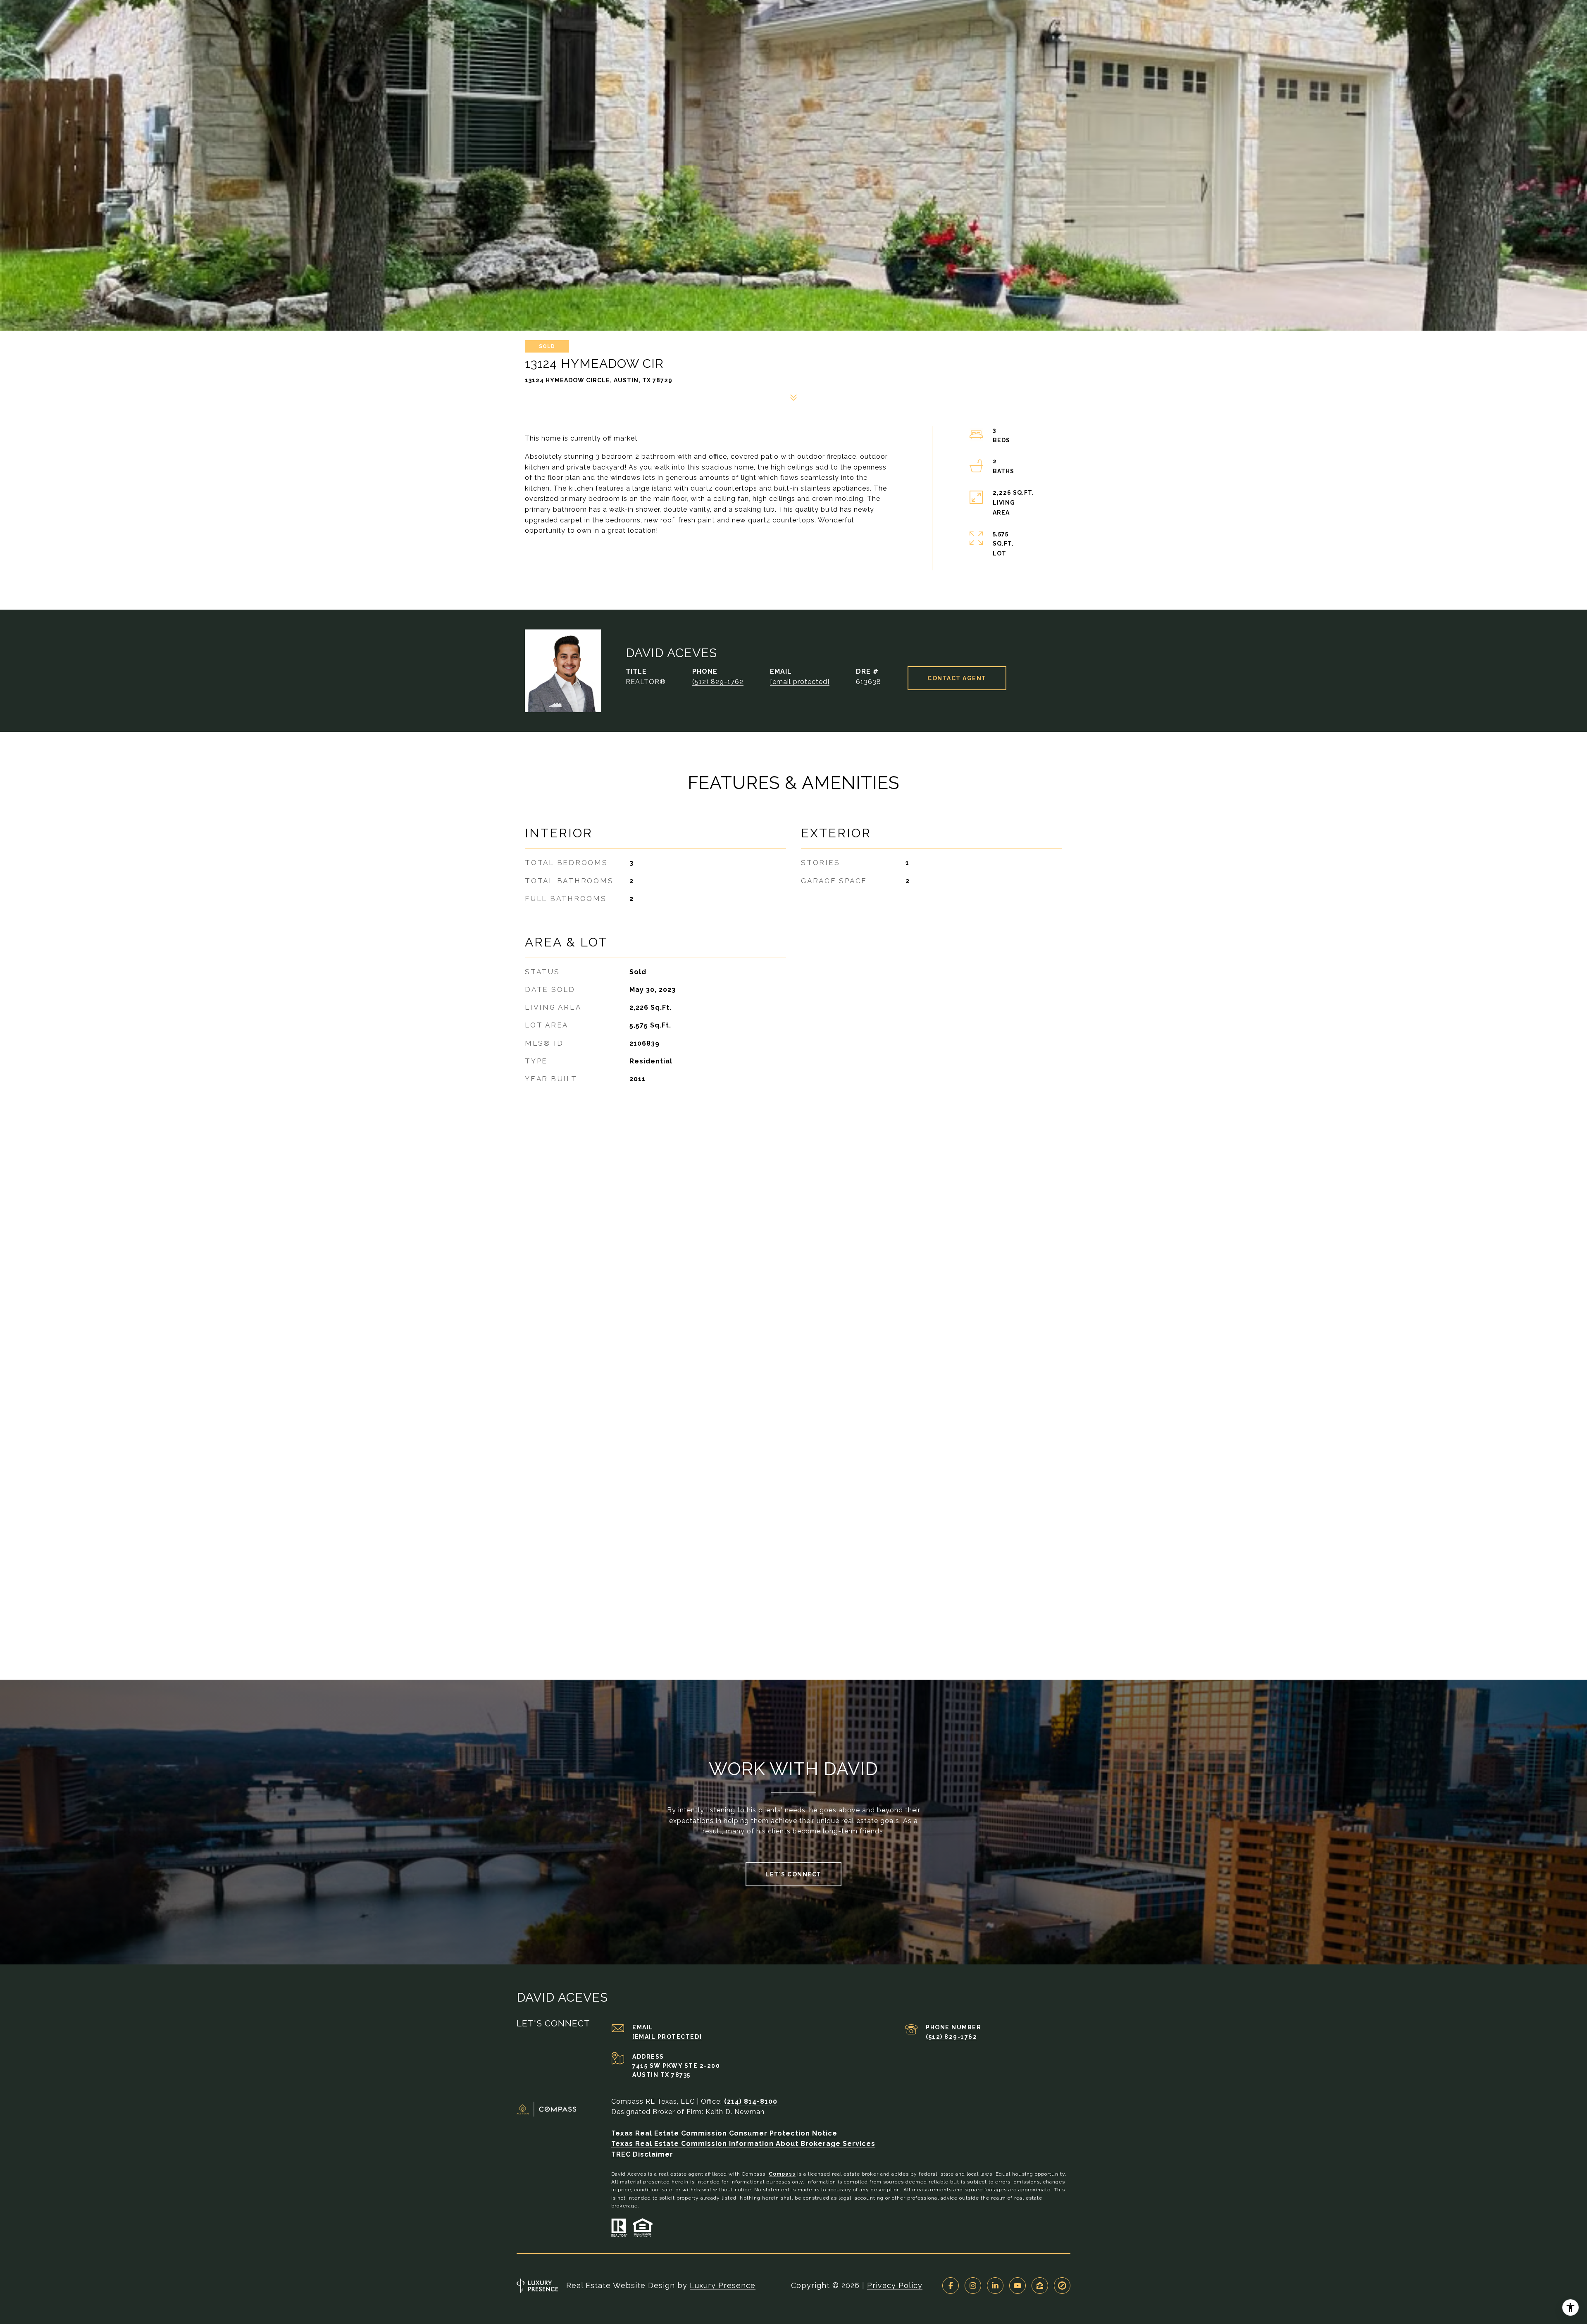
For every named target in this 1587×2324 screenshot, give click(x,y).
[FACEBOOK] (951, 2286)
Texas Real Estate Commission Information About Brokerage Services (743, 2144)
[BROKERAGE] (1062, 2286)
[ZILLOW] (1040, 2286)
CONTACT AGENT (957, 678)
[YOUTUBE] (1017, 2286)
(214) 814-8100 (751, 2101)
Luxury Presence (723, 2285)
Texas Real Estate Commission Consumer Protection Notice (724, 2133)
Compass (782, 2174)
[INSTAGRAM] (973, 2286)
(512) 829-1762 (718, 682)
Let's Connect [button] (793, 1874)
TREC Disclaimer (642, 2154)
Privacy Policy (895, 2285)
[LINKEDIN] (995, 2286)
